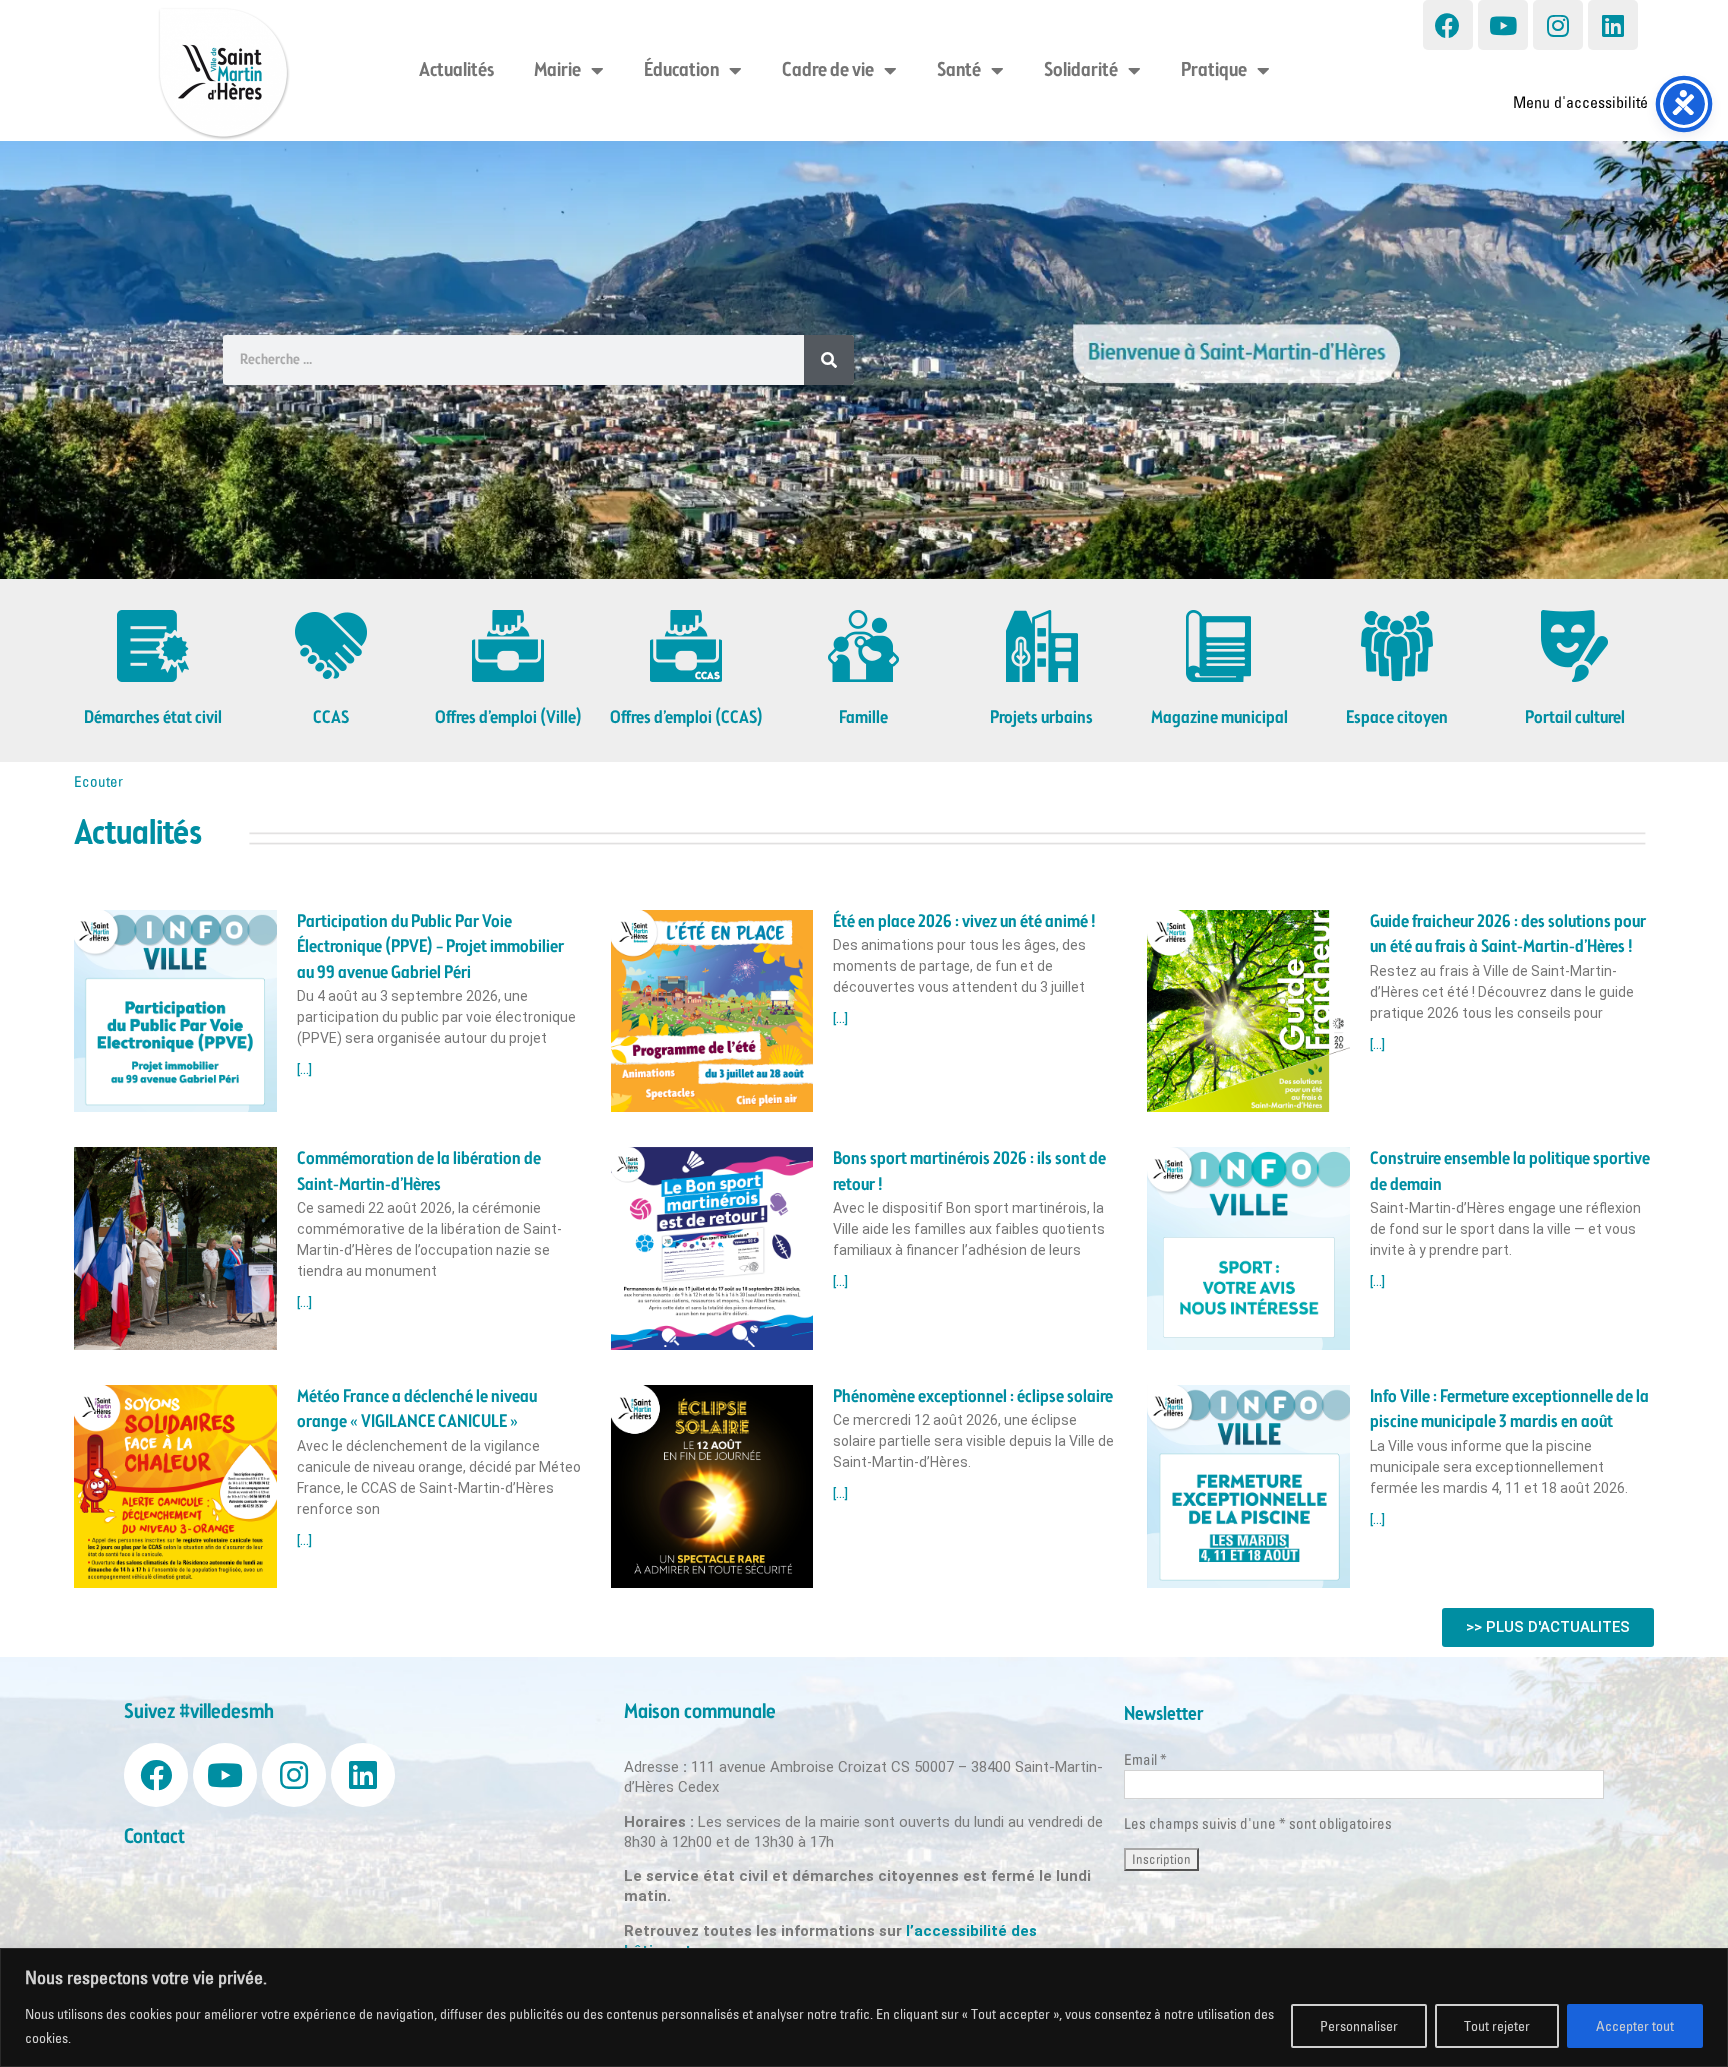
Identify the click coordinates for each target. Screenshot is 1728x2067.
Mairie (557, 71)
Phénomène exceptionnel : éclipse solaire (973, 1397)
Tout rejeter (1497, 2026)
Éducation (681, 71)
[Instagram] (1558, 25)
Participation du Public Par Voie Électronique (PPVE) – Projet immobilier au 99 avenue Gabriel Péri (430, 947)
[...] (304, 1070)
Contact (154, 1837)
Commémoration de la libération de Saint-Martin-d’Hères (419, 1171)
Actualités (456, 71)
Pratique (1214, 71)
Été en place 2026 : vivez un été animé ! (964, 922)
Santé (959, 71)
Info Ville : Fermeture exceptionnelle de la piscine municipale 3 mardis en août (1509, 1409)
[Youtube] (1503, 25)
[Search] (829, 360)
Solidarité (1081, 71)
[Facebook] (1448, 25)
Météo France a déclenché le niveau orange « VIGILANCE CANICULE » (417, 1409)
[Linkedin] (1613, 25)
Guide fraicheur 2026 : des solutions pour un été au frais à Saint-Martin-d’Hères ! (1508, 934)
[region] (864, 2007)
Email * (1145, 1759)
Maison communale (700, 1712)
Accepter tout (1635, 2026)
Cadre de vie (828, 71)
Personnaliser (1359, 2026)
